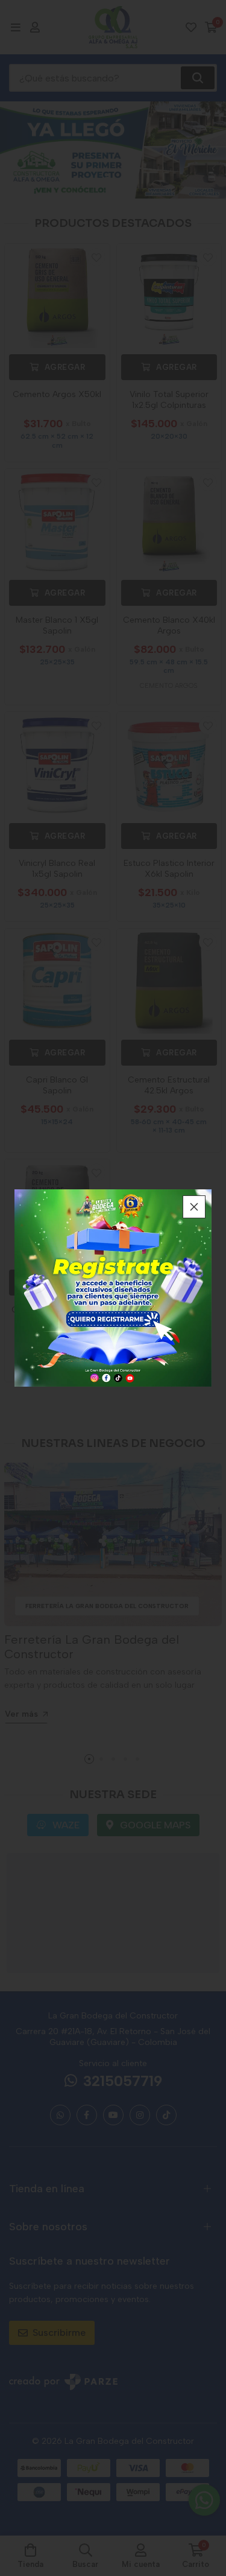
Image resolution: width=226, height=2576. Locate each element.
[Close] (194, 1207)
